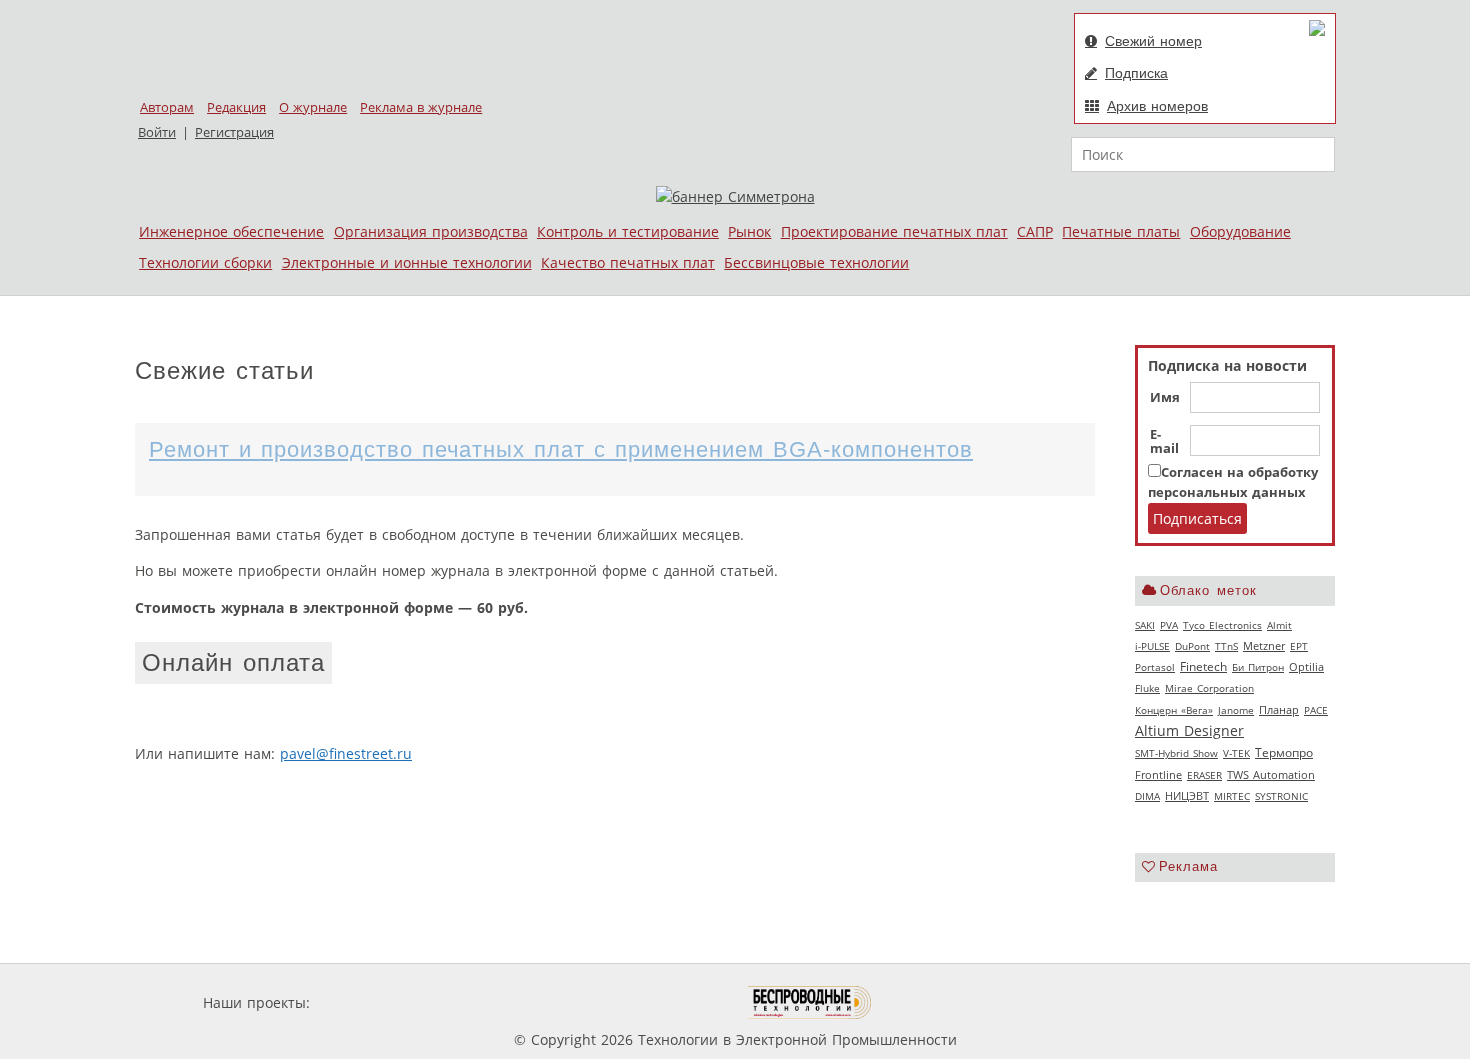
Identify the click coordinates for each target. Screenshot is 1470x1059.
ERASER (1204, 775)
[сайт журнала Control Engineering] (943, 1002)
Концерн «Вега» (1174, 710)
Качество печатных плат (628, 262)
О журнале (313, 107)
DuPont (1192, 646)
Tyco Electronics (1222, 625)
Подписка (1136, 73)
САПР (1035, 231)
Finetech (1203, 666)
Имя (1165, 398)
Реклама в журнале (421, 107)
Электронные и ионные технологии (407, 262)
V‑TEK (1236, 753)
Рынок (749, 231)
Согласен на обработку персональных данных (1233, 482)
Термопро (1284, 752)
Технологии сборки (205, 262)
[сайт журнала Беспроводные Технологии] (810, 1002)
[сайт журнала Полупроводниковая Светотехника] (654, 1002)
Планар (1279, 710)
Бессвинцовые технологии (816, 262)
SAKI (1145, 625)
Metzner (1264, 646)
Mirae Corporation (1209, 688)
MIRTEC (1232, 796)
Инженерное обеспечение (231, 231)
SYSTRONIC (1281, 796)
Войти (157, 132)
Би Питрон (1258, 667)
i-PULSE (1152, 646)
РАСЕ (1316, 710)
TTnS (1226, 646)
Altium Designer (1189, 730)
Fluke (1147, 688)
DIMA (1147, 796)
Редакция (236, 107)
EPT (1299, 646)
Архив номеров (1157, 106)
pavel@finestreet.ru (346, 753)
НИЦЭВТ (1187, 795)
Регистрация (234, 132)
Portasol (1155, 667)
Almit (1279, 625)
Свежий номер (1153, 41)
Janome (1236, 710)
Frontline (1158, 775)
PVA (1169, 625)
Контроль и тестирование (628, 231)
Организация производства (431, 231)
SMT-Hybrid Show (1176, 753)
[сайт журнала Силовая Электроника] (379, 1002)
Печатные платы (1121, 231)
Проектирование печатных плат (894, 231)
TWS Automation (1271, 775)
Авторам (167, 107)
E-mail (1164, 442)
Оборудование (1240, 231)
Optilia (1306, 667)
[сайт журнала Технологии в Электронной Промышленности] (506, 1002)
